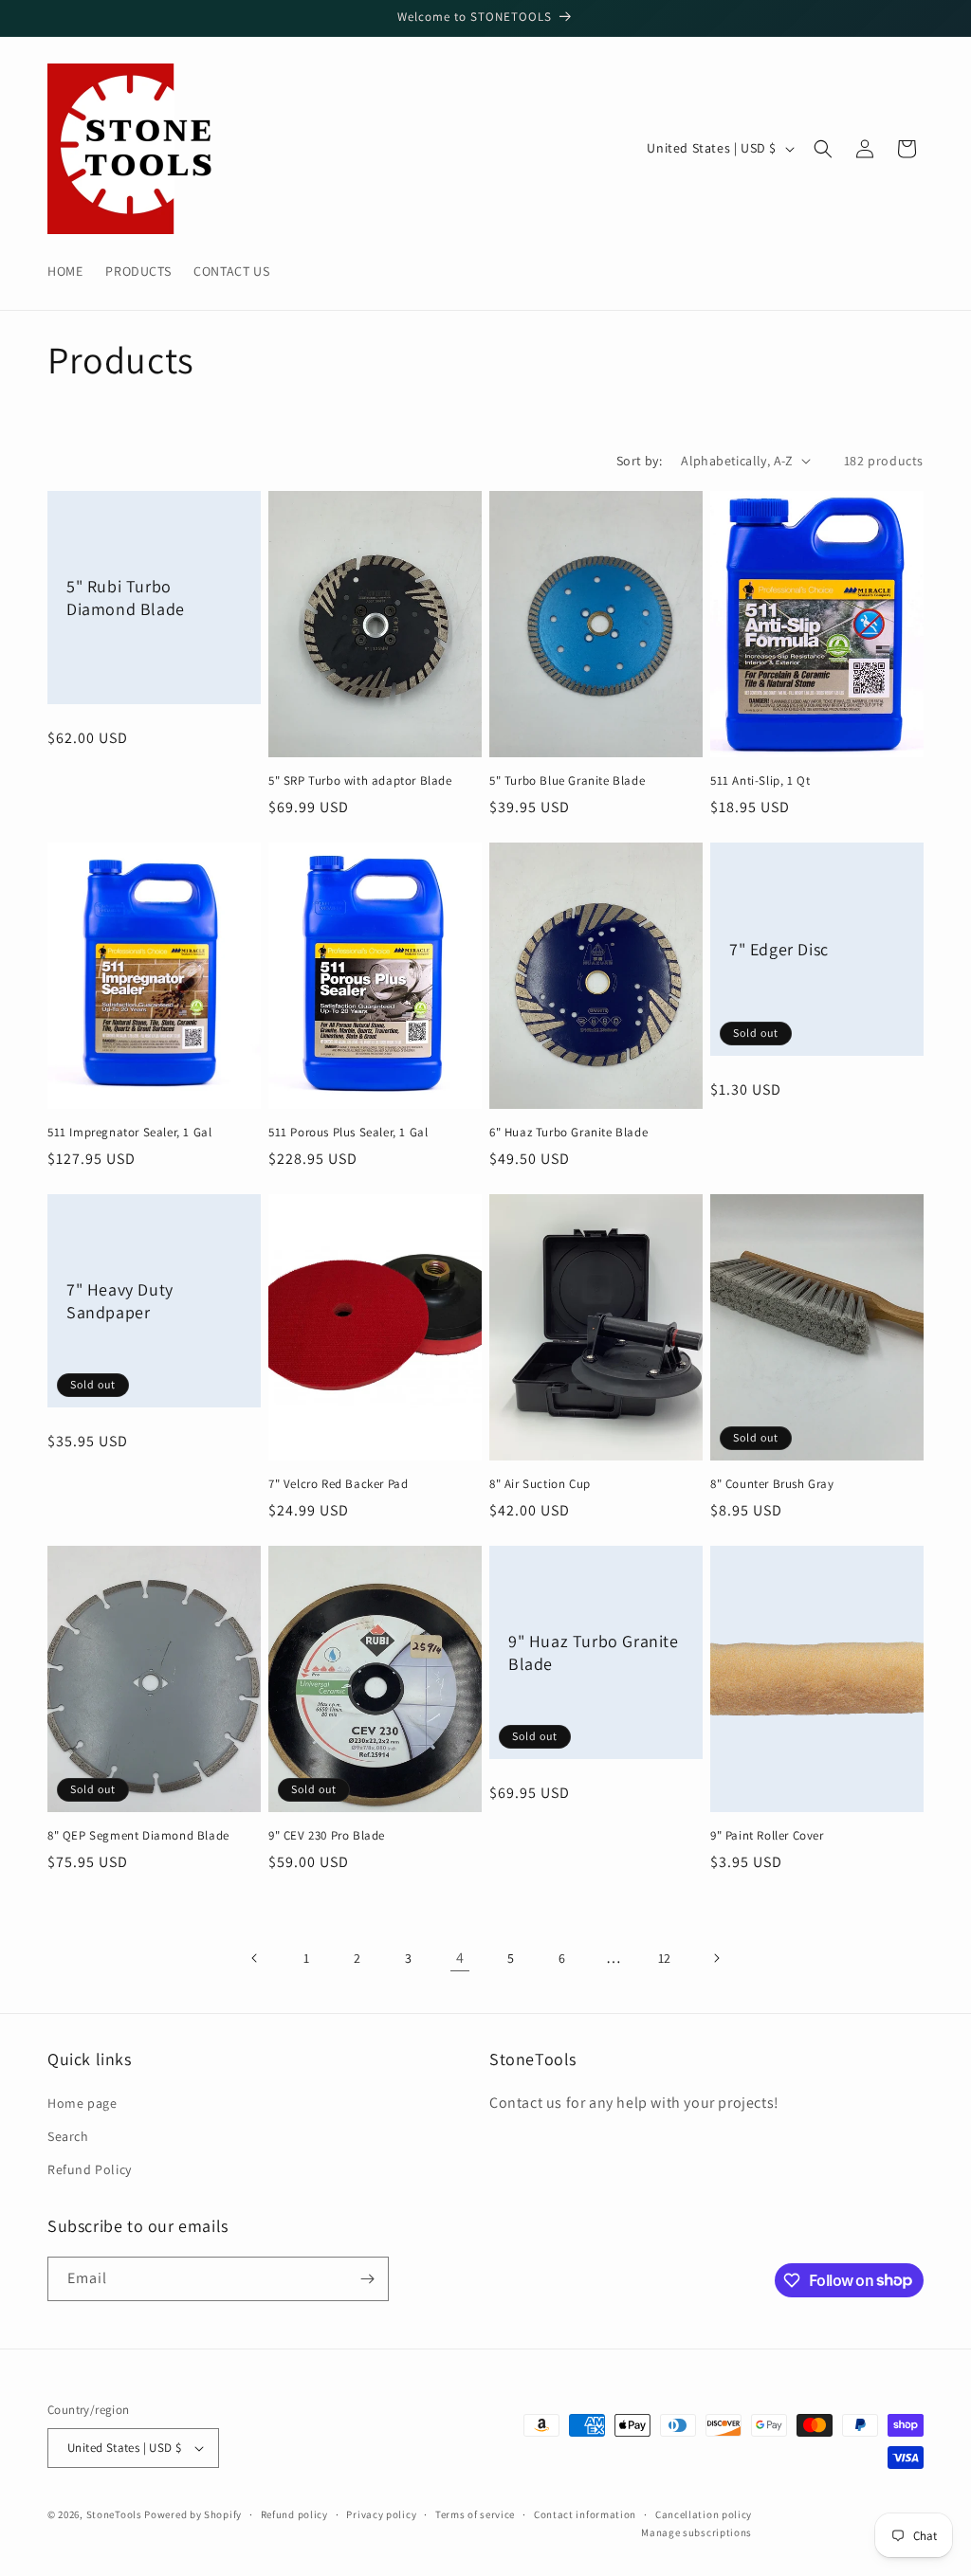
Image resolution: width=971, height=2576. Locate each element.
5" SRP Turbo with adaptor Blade (360, 781)
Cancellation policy (704, 2514)
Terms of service (475, 2514)
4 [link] (460, 1958)
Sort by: (639, 461)
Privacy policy (381, 2514)
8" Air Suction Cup (540, 1484)
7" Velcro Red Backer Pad (338, 1484)
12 (665, 1958)
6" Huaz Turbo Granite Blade (568, 1133)
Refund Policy (90, 2169)
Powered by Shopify (193, 2514)
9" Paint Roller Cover (767, 1836)
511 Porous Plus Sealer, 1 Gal (348, 1133)
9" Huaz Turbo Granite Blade (594, 1652)
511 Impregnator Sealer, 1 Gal (129, 1133)
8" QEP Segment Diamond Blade (138, 1836)
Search (68, 2136)
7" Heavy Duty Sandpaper (120, 1300)
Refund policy (294, 2514)
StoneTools (114, 2514)
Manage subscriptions (696, 2532)
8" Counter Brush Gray (772, 1484)
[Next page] (716, 1958)
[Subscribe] (367, 2279)
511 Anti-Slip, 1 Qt (760, 781)
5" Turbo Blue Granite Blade (567, 781)
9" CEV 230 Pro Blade (327, 1836)
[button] (823, 149)
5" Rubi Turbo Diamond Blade (126, 597)
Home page (82, 2103)
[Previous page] (255, 1958)
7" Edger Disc (779, 949)
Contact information (585, 2514)
